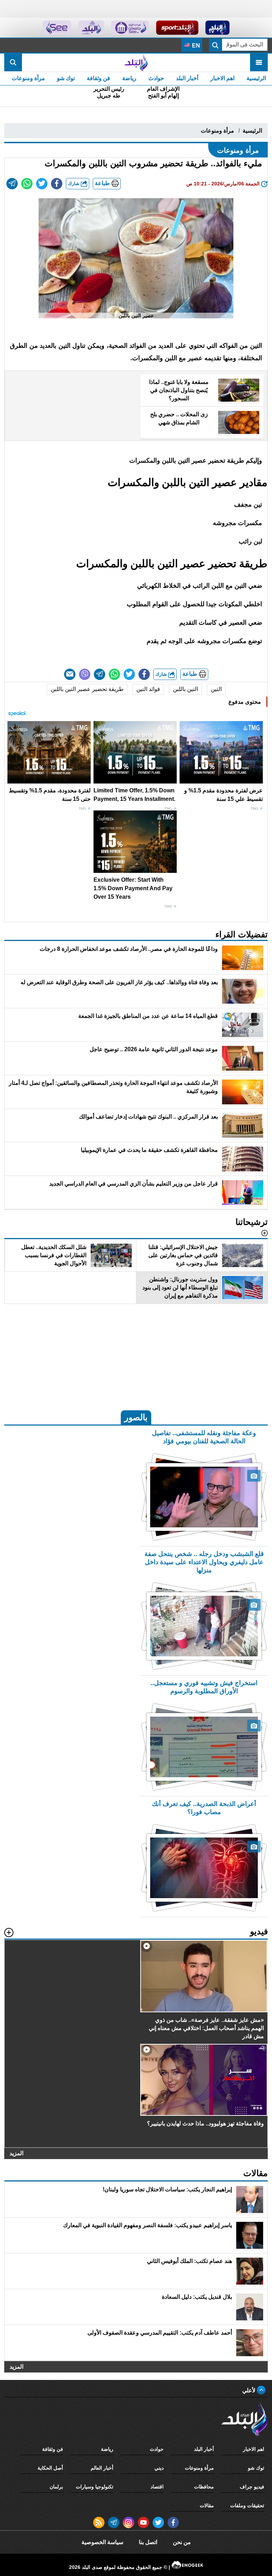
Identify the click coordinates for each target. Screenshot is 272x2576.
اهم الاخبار (222, 78)
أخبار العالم (102, 2468)
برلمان (56, 2487)
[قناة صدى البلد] (218, 28)
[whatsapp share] (27, 184)
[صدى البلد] (136, 62)
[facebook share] (57, 184)
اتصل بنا (148, 2542)
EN (195, 46)
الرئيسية (256, 78)
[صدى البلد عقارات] (91, 28)
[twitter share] (42, 184)
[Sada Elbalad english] (57, 28)
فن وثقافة (98, 78)
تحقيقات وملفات (247, 2505)
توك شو (66, 78)
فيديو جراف (252, 2487)
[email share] (12, 184)
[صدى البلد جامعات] (130, 28)
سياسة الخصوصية (102, 2542)
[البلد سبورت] (177, 28)
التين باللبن (185, 689)
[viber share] (85, 674)
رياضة (129, 78)
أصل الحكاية (50, 2468)
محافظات (204, 2487)
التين (216, 689)
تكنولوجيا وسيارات (95, 2487)
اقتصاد (157, 2487)
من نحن (182, 2542)
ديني (159, 2468)
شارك (74, 183)
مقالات (207, 2505)
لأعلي (250, 2390)
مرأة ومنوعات (28, 78)
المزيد (16, 2154)
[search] (13, 62)
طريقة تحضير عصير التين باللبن (87, 689)
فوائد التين (148, 689)
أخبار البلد (187, 78)
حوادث (156, 78)
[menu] (259, 62)
